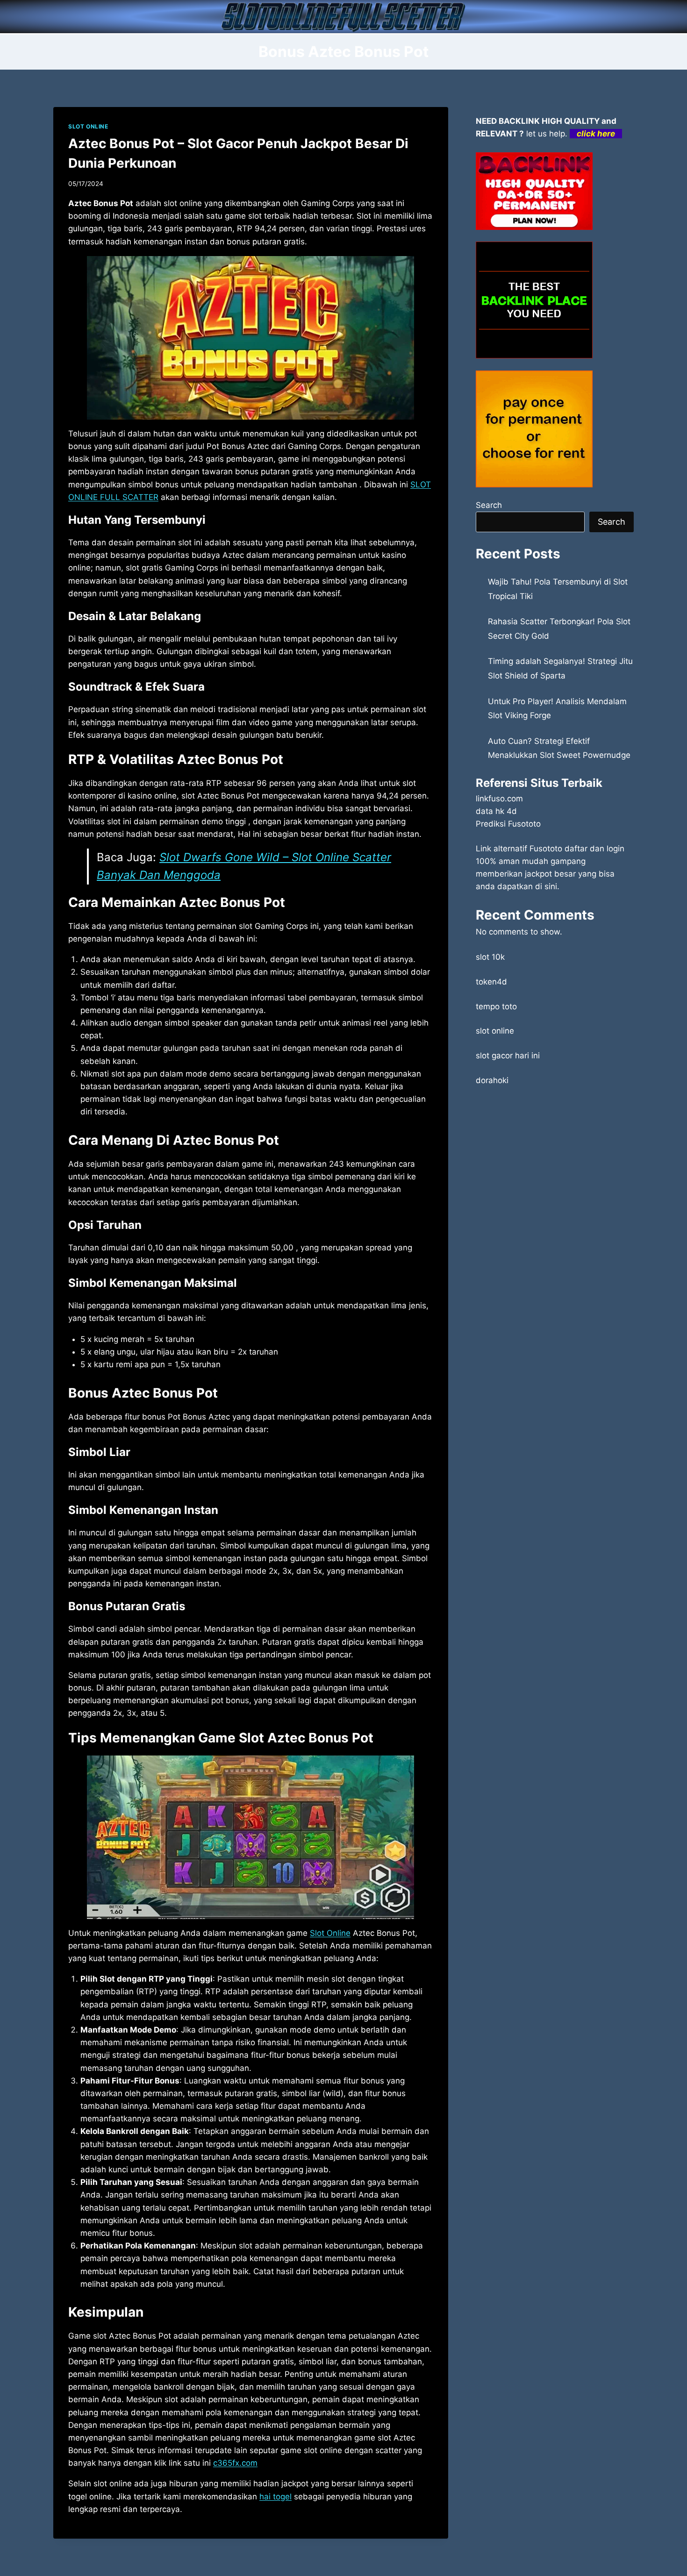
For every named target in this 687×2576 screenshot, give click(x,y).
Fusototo (546, 849)
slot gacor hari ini (508, 1056)
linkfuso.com (499, 799)
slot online (495, 1031)
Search (489, 505)
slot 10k (490, 957)
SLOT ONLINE (88, 126)
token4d (491, 982)
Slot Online (330, 1933)
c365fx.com (235, 2463)
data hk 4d (496, 811)
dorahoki (492, 1080)
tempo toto (496, 1006)
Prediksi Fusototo (508, 824)
